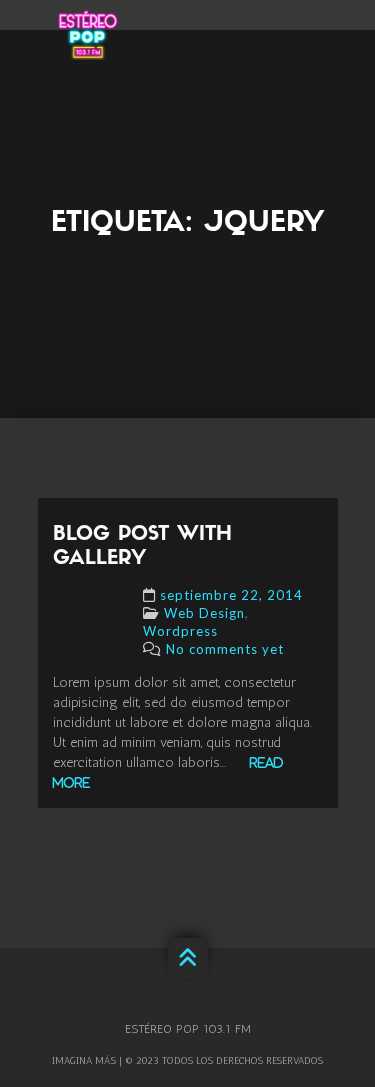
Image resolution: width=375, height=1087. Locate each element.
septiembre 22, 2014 (231, 595)
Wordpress (180, 631)
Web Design (204, 613)
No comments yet (225, 649)
